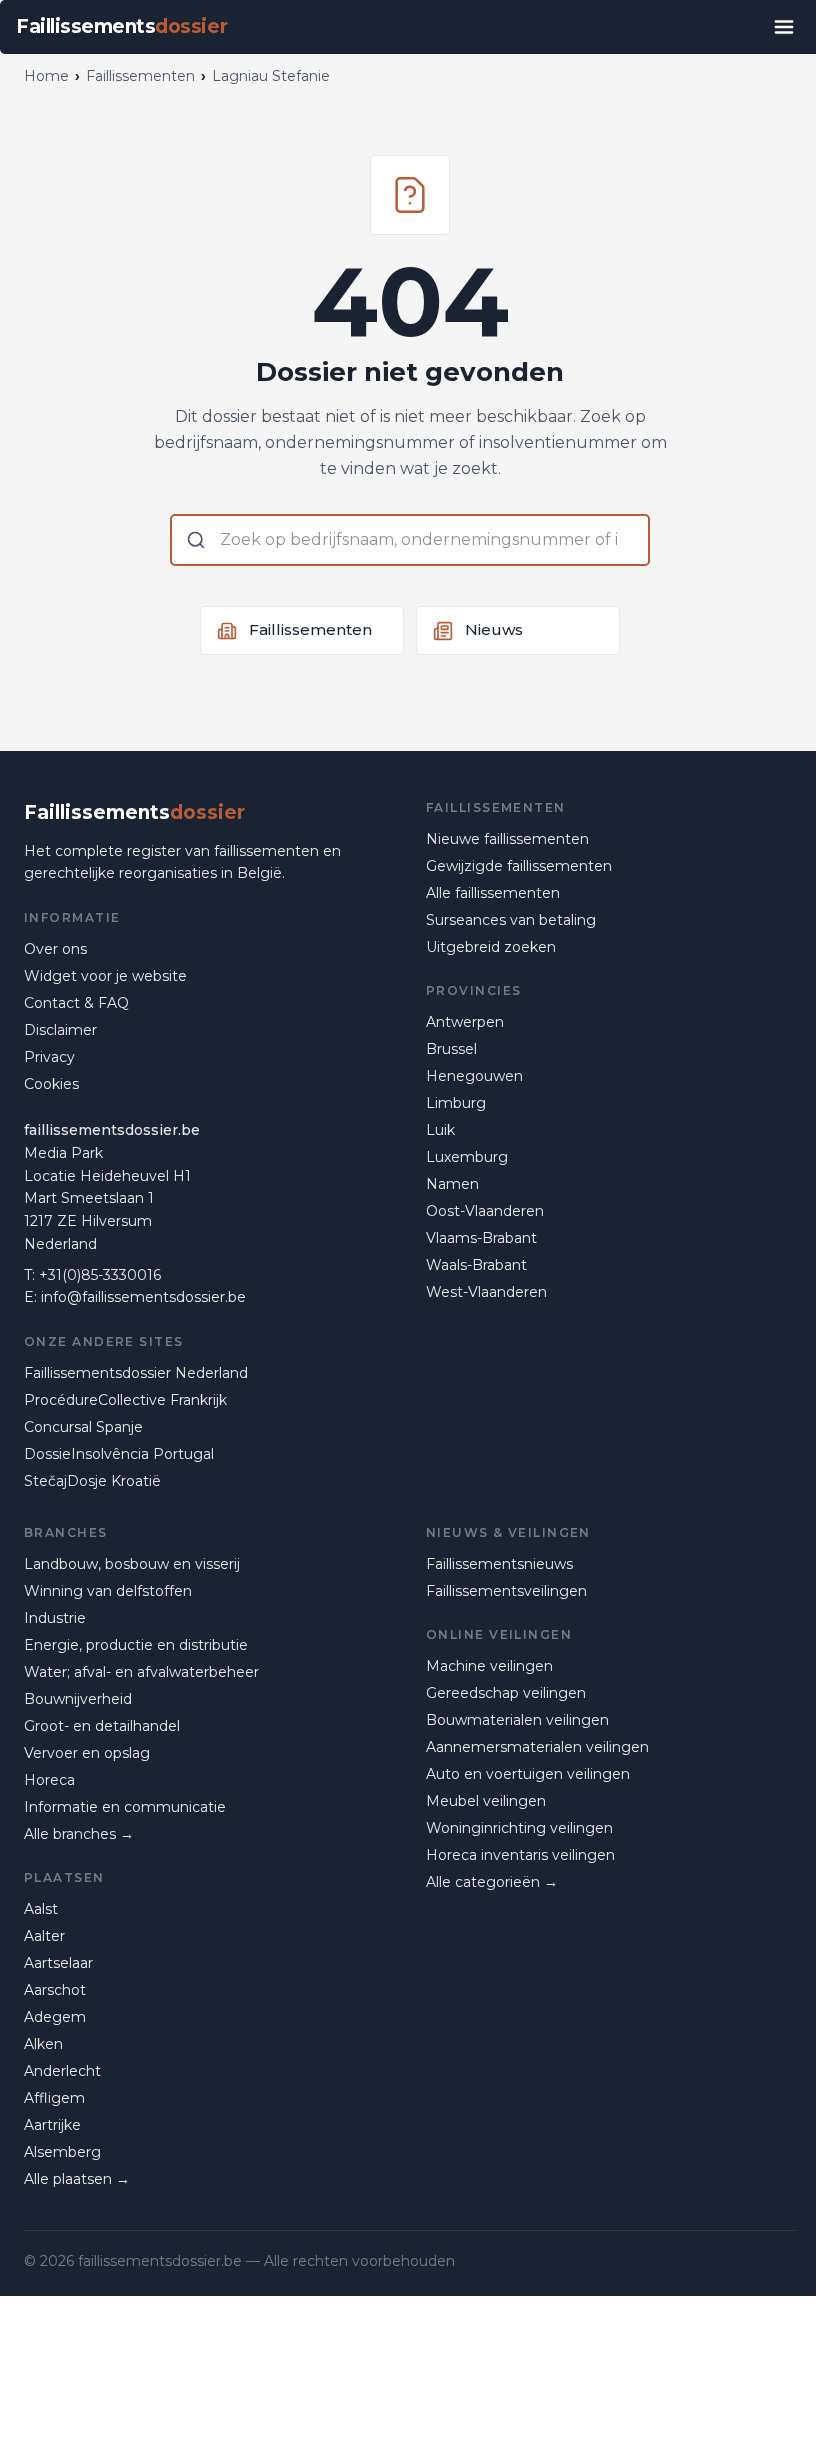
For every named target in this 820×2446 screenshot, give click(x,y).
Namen (452, 1184)
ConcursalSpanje (83, 1427)
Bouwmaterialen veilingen (517, 1720)
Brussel (451, 1049)
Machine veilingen (489, 1666)
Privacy (49, 1057)
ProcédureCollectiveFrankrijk (125, 1400)
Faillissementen (140, 76)
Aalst (41, 1909)
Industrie (55, 1618)
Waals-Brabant (476, 1265)
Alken (43, 2044)
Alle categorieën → (492, 1882)
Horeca (49, 1780)
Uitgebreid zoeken (491, 947)
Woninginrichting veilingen (519, 1828)
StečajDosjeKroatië (92, 1481)
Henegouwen (474, 1076)
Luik (440, 1130)
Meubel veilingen (486, 1801)
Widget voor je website (105, 976)
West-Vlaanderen (486, 1292)
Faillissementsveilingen (506, 1591)
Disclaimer (60, 1030)
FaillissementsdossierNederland (136, 1373)
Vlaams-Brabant (481, 1238)
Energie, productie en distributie (136, 1645)
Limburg (456, 1103)
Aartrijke (52, 2125)
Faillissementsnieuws (499, 1564)
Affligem (54, 2098)
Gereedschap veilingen (506, 1693)
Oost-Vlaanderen (485, 1211)
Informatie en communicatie (125, 1807)
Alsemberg (62, 2152)
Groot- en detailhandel (102, 1726)
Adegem (55, 2017)
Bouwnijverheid (78, 1699)
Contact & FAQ (76, 1003)
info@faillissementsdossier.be (143, 1297)
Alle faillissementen (493, 893)
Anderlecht (62, 2071)
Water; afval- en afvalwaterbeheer (141, 1672)
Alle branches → (79, 1834)
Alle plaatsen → (77, 2179)
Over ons (55, 949)
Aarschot (55, 1990)
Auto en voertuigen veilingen (528, 1774)
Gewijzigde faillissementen (519, 866)
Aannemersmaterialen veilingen (537, 1747)
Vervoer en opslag (87, 1753)
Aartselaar (58, 1963)
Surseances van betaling (511, 920)
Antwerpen (465, 1022)
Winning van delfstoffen (108, 1591)
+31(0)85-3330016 (100, 1275)
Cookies (51, 1084)
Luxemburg (467, 1157)
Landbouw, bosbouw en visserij (132, 1564)
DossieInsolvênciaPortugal (119, 1454)
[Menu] (784, 27)
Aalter (44, 1936)
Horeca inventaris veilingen (520, 1855)
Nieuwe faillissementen (507, 839)
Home (46, 76)
